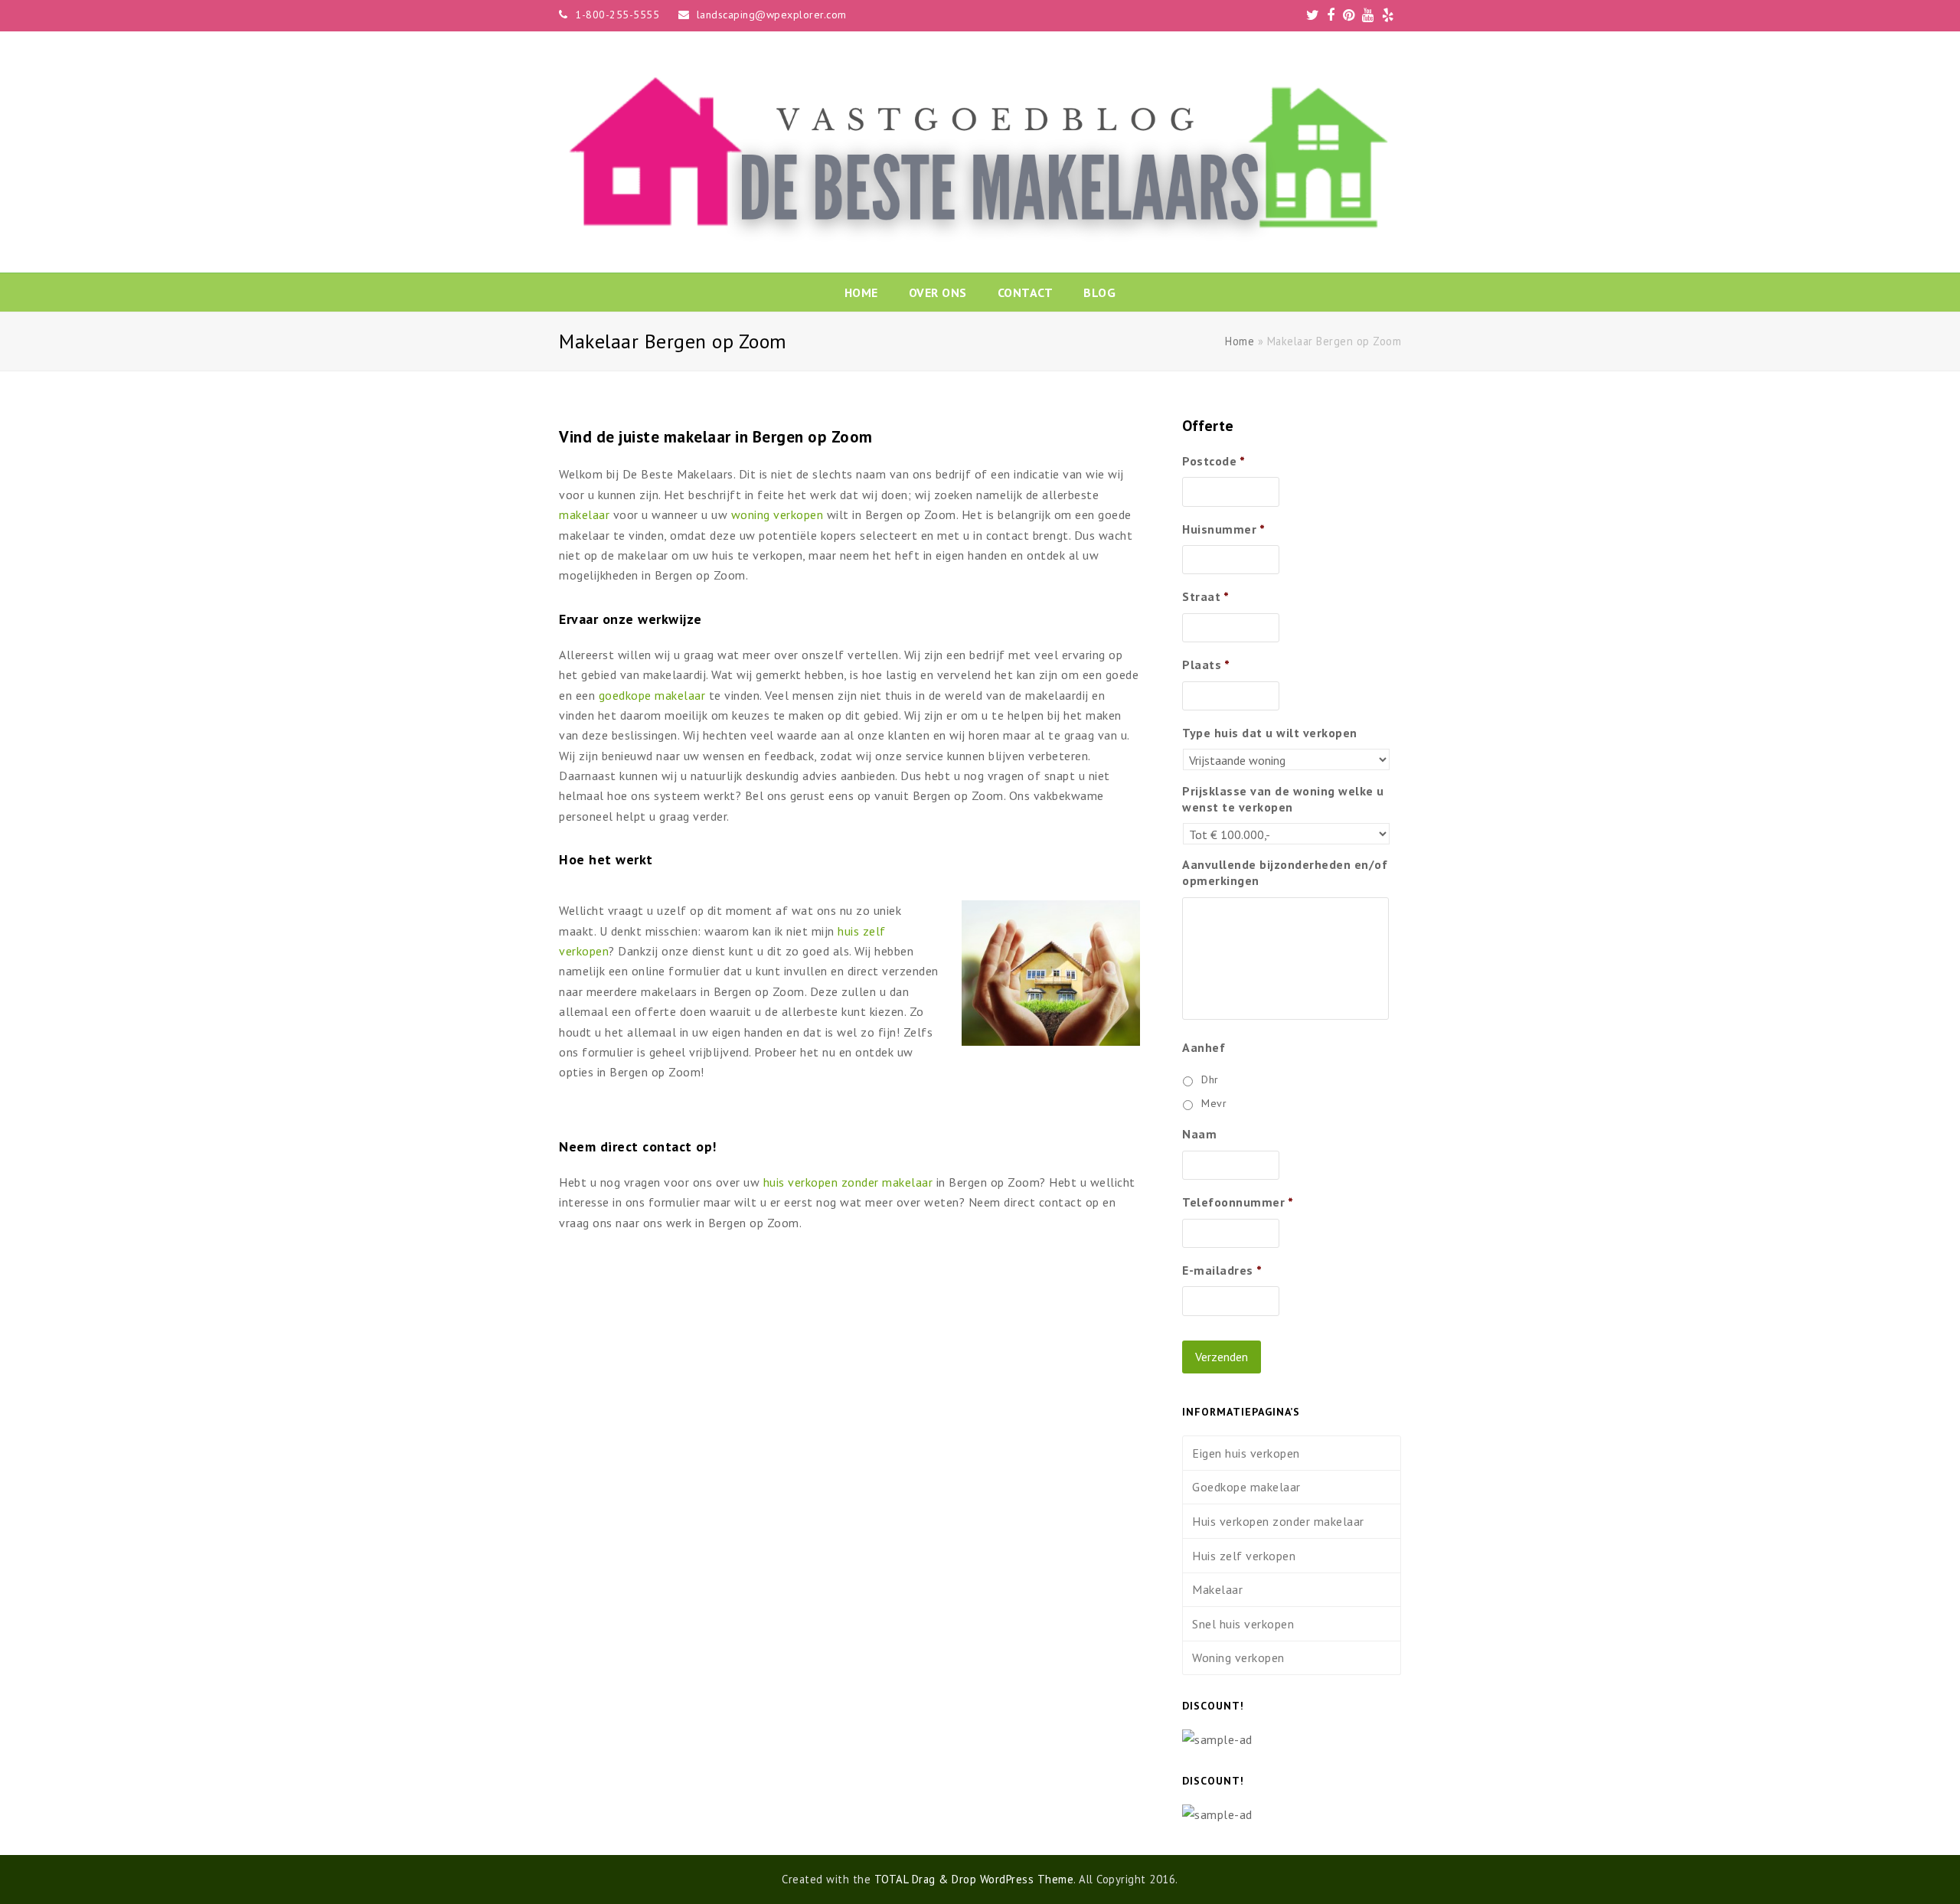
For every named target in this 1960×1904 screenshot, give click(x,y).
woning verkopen (777, 514)
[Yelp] (1388, 15)
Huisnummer (1224, 529)
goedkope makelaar (652, 695)
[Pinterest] (1349, 15)
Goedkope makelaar (1246, 1487)
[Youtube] (1368, 15)
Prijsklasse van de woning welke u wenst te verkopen (1283, 799)
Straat (1206, 596)
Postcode (1214, 461)
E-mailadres (1222, 1270)
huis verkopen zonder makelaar (848, 1182)
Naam (1199, 1134)
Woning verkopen (1238, 1657)
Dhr (1210, 1079)
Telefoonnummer (1238, 1202)
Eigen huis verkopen (1246, 1453)
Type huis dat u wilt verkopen (1270, 733)
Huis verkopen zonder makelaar (1278, 1521)
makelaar (584, 514)
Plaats (1206, 665)
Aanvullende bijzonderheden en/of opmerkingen (1285, 872)
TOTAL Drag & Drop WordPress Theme (974, 1879)
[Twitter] (1313, 15)
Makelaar (1217, 1589)
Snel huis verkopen (1243, 1624)
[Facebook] (1331, 15)
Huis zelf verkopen (1244, 1556)
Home (1240, 341)
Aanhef (1204, 1047)
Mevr (1214, 1103)
